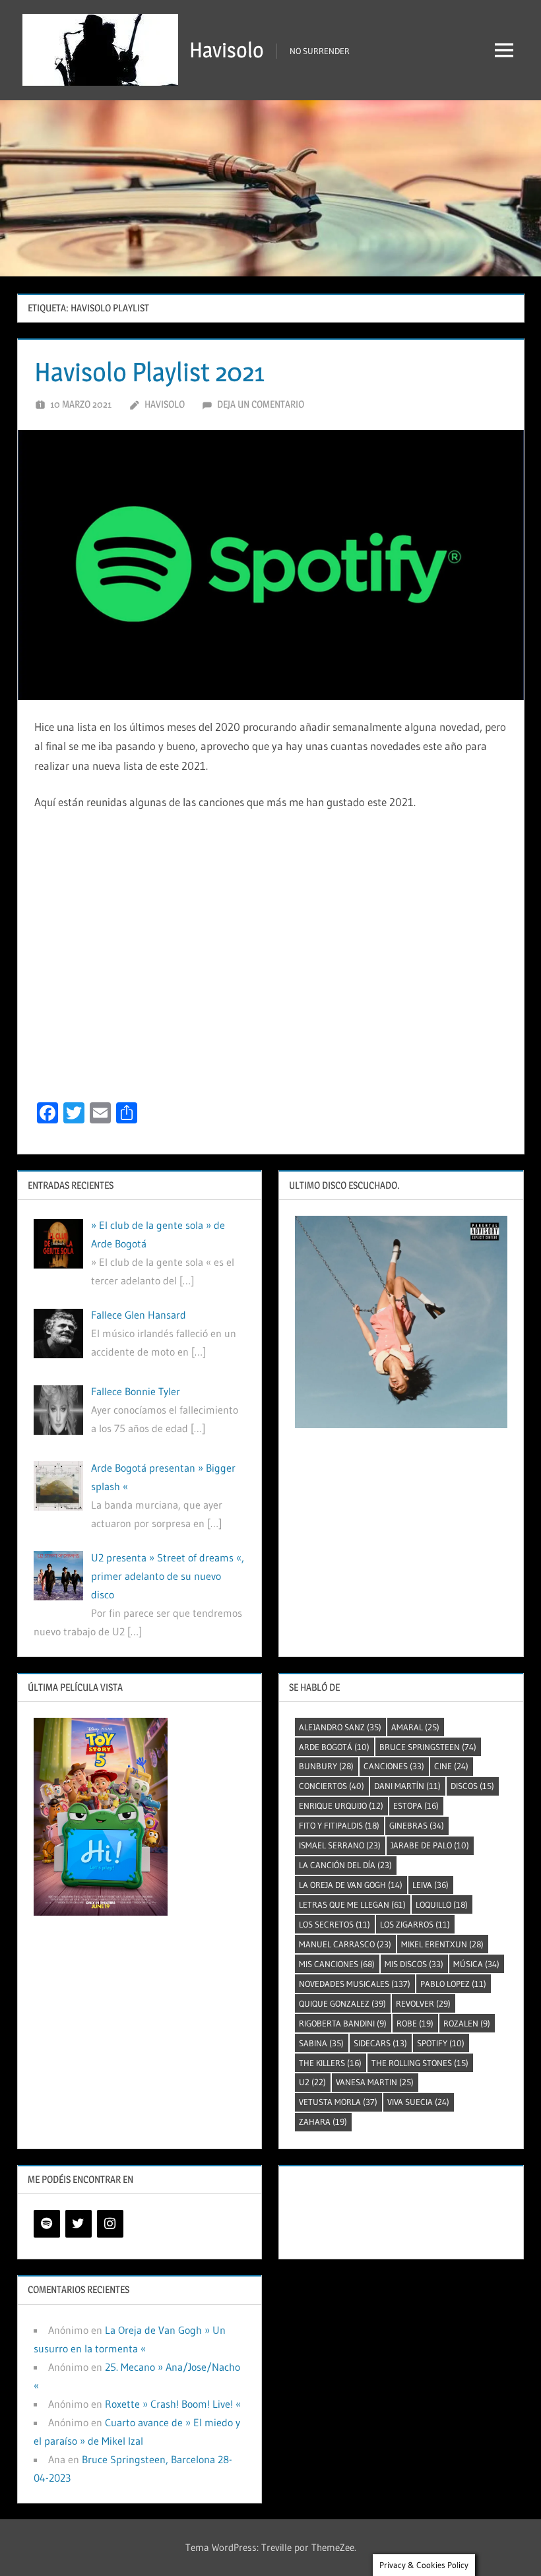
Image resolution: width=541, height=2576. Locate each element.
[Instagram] (110, 2224)
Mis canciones (337, 1964)
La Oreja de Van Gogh (351, 1885)
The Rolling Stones (420, 2063)
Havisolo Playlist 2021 (149, 372)
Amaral (415, 1727)
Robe (415, 2023)
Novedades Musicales (355, 1984)
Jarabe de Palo (430, 1845)
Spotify (441, 2043)
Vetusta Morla (338, 2102)
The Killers (330, 2063)
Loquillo (442, 1904)
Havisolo (227, 50)
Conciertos (332, 1786)
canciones (394, 1766)
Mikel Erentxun (442, 1944)
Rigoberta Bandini (343, 2023)
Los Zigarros (415, 1924)
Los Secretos (334, 1924)
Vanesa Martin (375, 2082)
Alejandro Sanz (340, 1727)
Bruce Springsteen (428, 1747)
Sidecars (380, 2043)
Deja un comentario (261, 404)
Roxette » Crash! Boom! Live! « (173, 2404)
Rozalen (467, 2023)
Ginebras (417, 1825)
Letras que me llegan (352, 1904)
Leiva (430, 1885)
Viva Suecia (418, 2102)
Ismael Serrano (340, 1845)
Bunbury (326, 1766)
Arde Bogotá (334, 1747)
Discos (472, 1786)
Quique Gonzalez (342, 2003)
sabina (321, 2043)
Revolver (423, 2003)
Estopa (416, 1806)
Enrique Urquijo (341, 1806)
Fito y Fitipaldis (339, 1825)
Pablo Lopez (453, 1984)
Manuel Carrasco (345, 1944)
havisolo (165, 404)
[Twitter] (79, 2224)
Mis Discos (414, 1964)
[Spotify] (47, 2224)
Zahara (323, 2121)
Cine (451, 1766)
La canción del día (345, 1865)
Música (476, 1964)
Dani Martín (407, 1786)
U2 (312, 2082)
